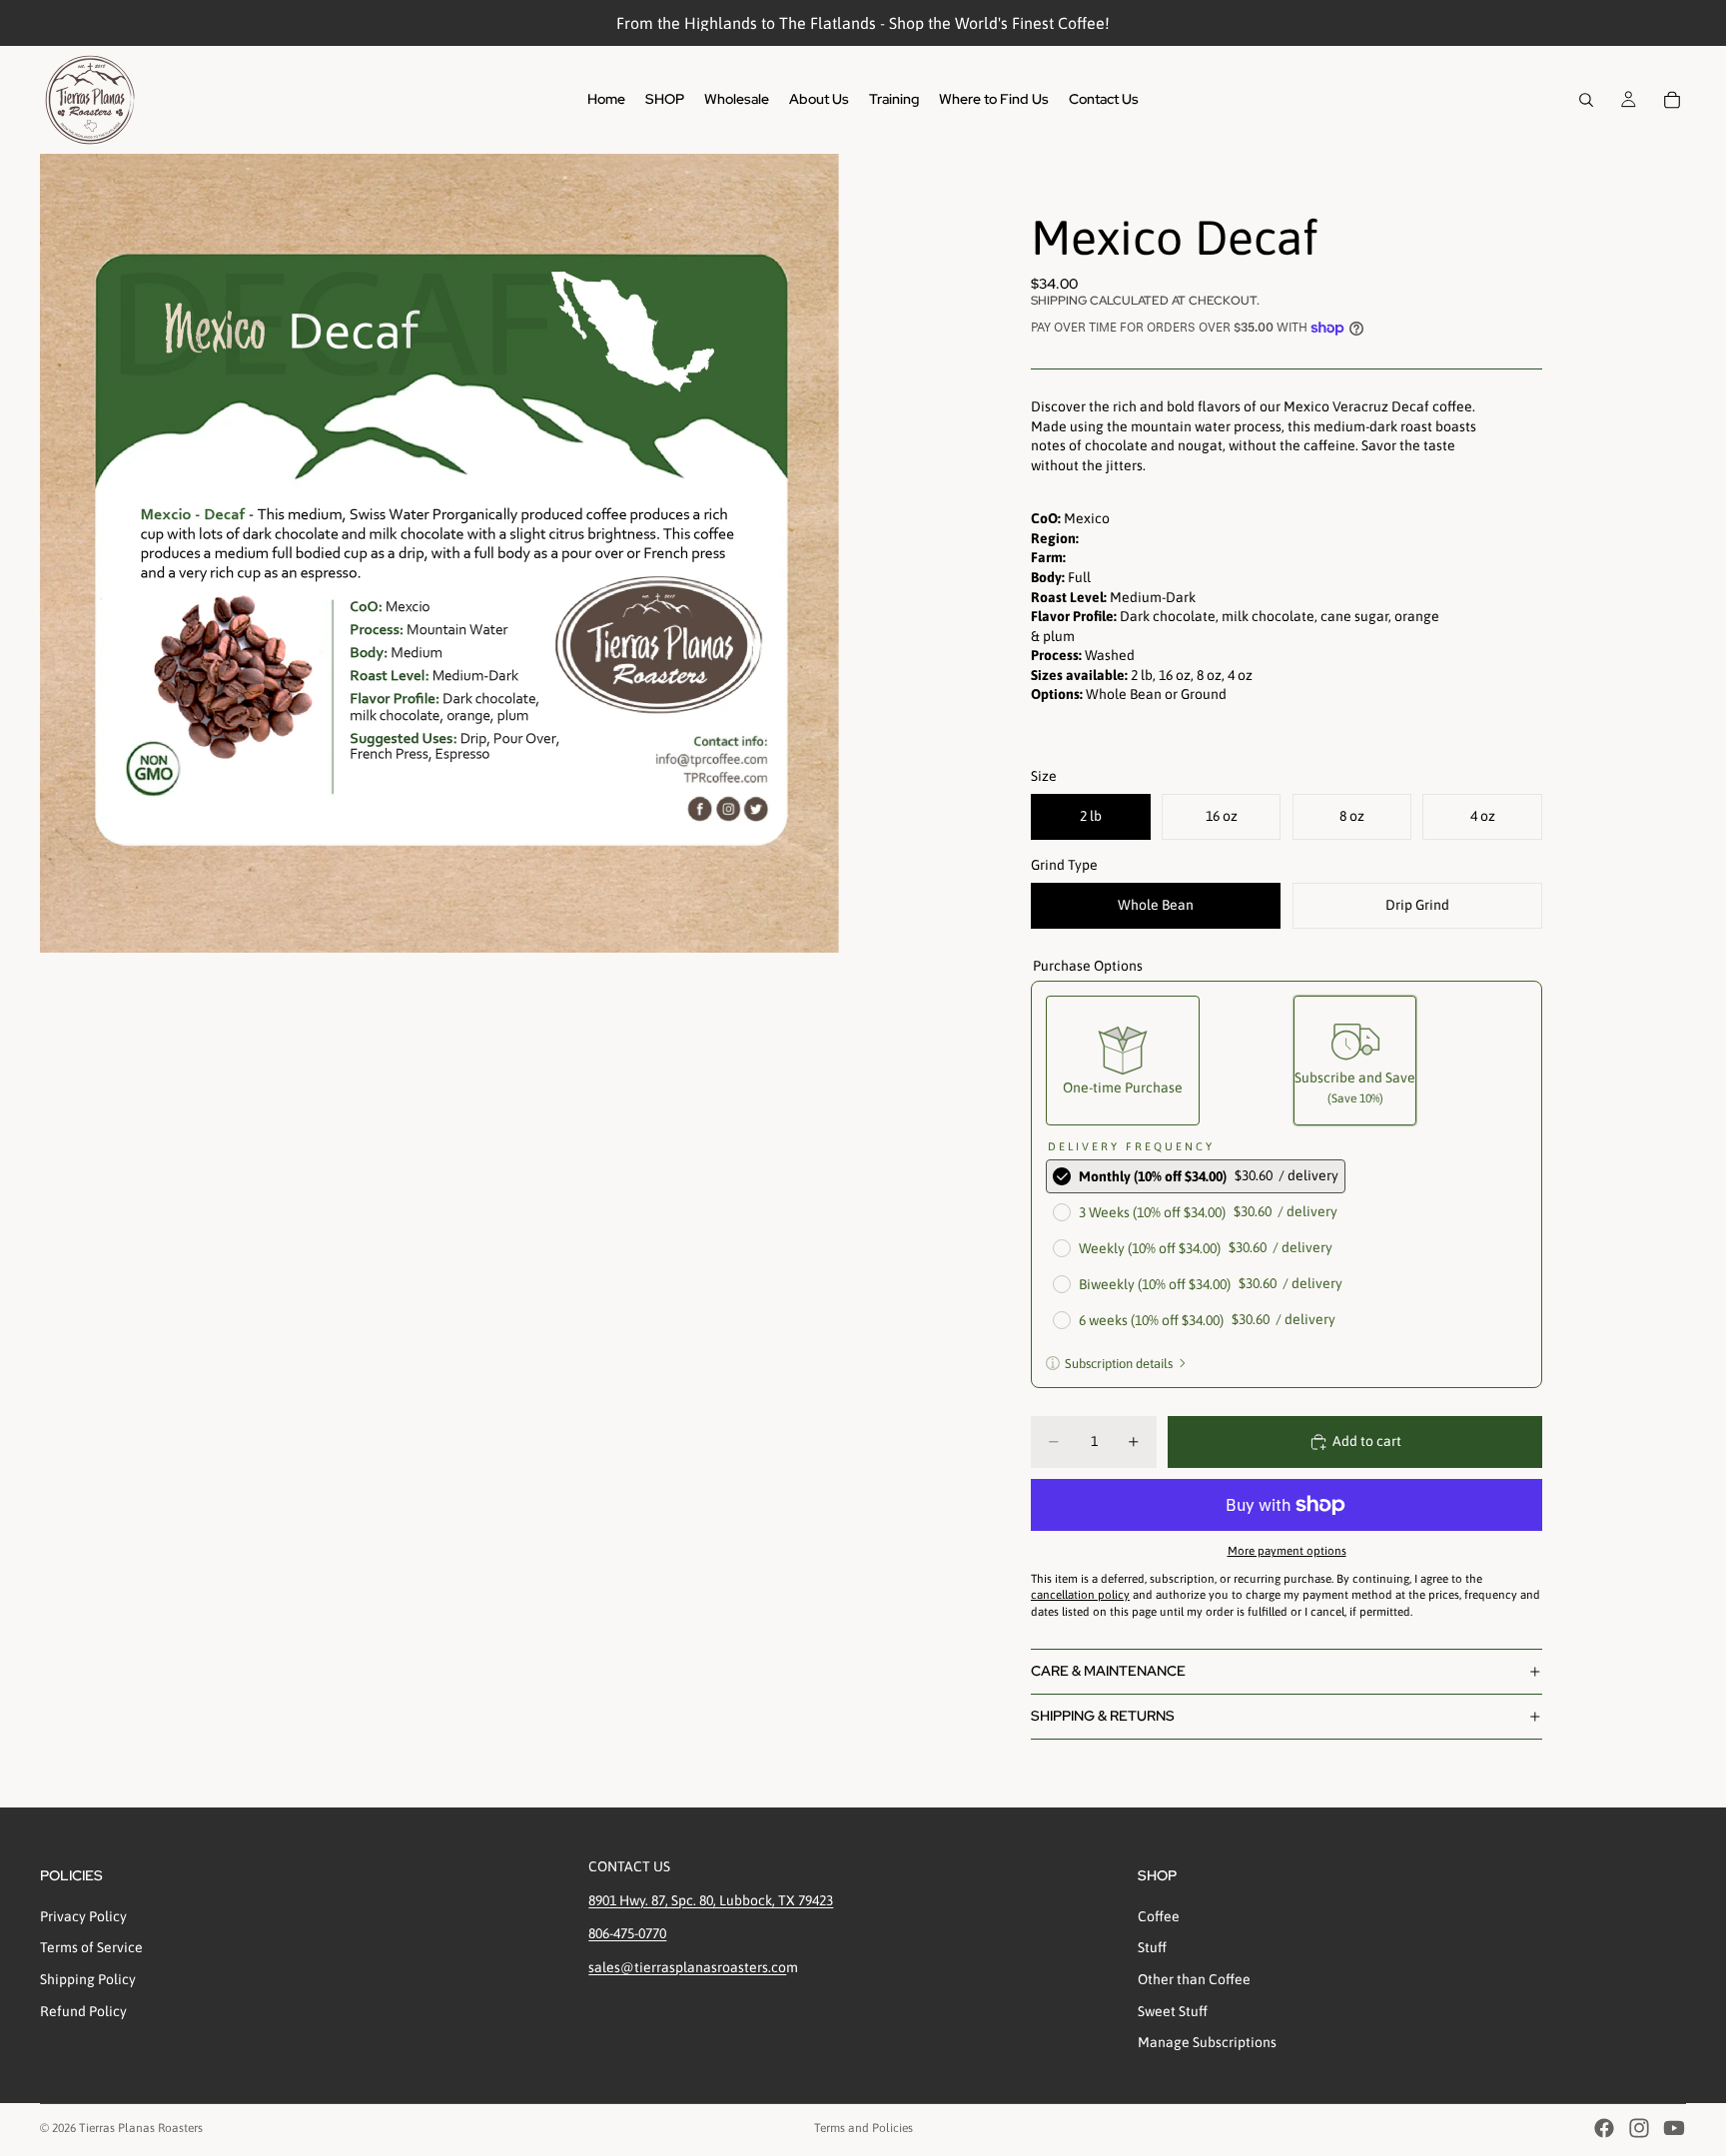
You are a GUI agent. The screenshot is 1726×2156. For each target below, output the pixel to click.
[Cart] (1672, 100)
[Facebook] (1604, 2128)
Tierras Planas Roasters (141, 2128)
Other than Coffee (1194, 1979)
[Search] (1586, 100)
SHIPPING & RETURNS (1103, 1716)
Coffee (1159, 1916)
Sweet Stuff (1173, 2011)
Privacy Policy (83, 1916)
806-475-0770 (627, 1933)
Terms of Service (91, 1948)
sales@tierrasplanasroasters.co (687, 1967)
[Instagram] (1639, 2128)
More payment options (1287, 1550)
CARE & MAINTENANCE (1108, 1671)
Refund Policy (83, 2011)
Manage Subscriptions (1207, 2042)
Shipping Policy (88, 1979)
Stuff (1152, 1948)
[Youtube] (1674, 2128)
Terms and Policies (863, 2128)
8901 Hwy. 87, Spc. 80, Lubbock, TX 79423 (711, 1900)
